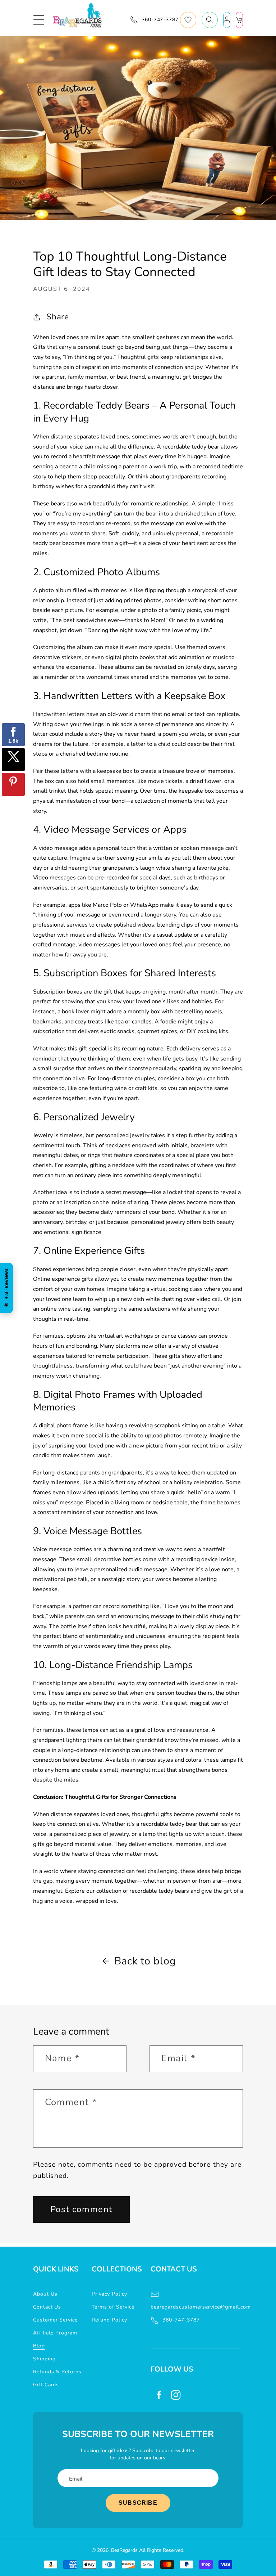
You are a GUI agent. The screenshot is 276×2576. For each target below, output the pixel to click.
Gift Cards (46, 2385)
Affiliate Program (55, 2333)
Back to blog (145, 1961)
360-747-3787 (181, 2320)
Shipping (44, 2359)
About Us (45, 2294)
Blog (39, 2346)
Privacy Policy (109, 2294)
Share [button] (58, 317)
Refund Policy (109, 2320)
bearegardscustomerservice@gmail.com (196, 2307)
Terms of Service (113, 2307)
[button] (39, 20)
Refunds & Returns (57, 2372)
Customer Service (55, 2320)
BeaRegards (124, 2550)
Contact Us (47, 2307)
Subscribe (138, 2503)
